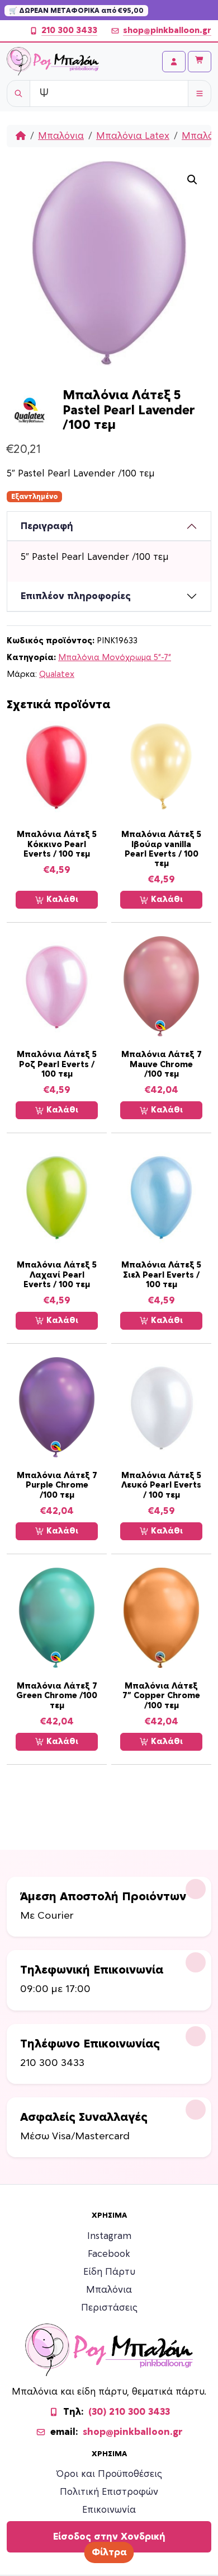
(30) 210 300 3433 (129, 2412)
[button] (192, 180)
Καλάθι (61, 899)
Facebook (109, 2254)
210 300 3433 (69, 31)
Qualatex (57, 674)
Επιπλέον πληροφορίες (76, 596)
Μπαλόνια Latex (133, 136)
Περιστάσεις (109, 2308)
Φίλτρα (109, 2552)
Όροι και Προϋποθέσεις (109, 2474)
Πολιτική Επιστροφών (109, 2492)
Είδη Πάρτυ (109, 2272)
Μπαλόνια (61, 136)
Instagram (109, 2236)
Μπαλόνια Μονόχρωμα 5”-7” (115, 658)
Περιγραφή (47, 526)
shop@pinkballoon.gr (167, 31)
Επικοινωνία (109, 2510)
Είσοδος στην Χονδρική (109, 2537)
